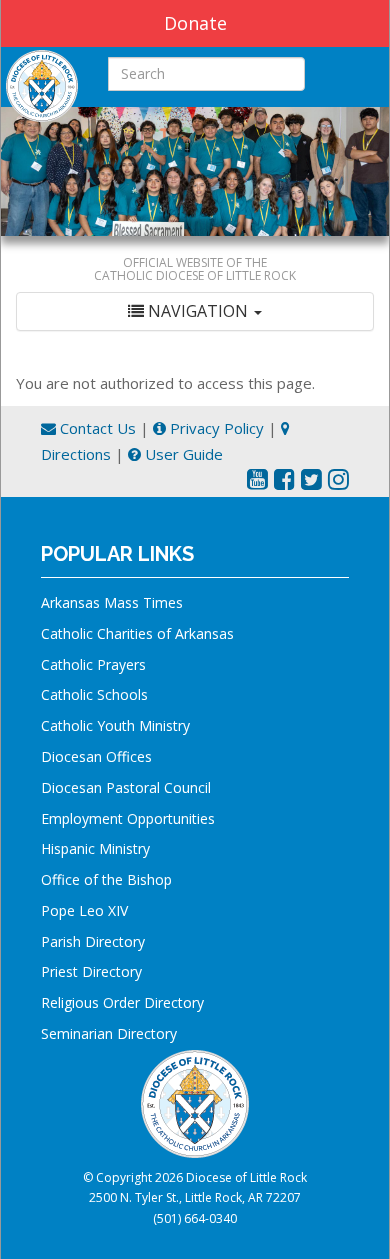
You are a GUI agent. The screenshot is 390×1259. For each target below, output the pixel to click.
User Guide (182, 454)
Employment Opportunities (128, 818)
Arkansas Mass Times (112, 602)
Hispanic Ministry (95, 848)
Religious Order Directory (122, 1002)
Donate (195, 23)
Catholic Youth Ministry (115, 725)
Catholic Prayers (93, 664)
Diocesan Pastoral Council (126, 787)
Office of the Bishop (106, 879)
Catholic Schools (94, 694)
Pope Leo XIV (84, 910)
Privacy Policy (215, 428)
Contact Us (96, 428)
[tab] (195, 311)
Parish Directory (93, 941)
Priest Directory (91, 971)
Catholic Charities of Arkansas (137, 633)
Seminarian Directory (109, 1033)
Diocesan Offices (96, 756)
